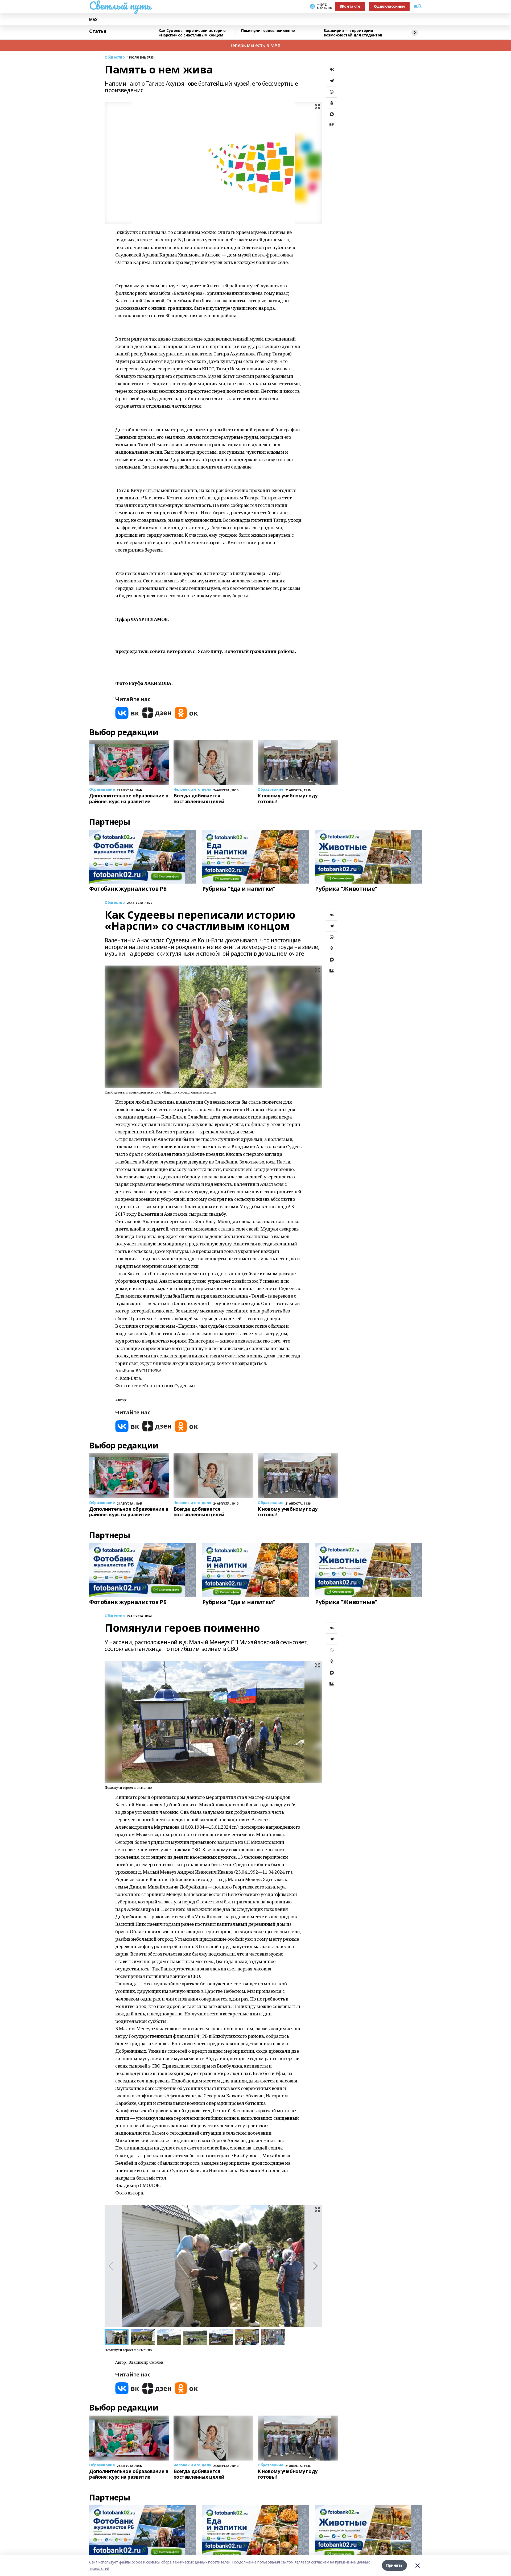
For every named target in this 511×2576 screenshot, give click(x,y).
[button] (316, 2266)
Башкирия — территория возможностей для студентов (353, 33)
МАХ (93, 20)
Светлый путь (120, 6)
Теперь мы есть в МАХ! (256, 45)
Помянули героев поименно (268, 31)
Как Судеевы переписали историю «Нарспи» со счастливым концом (192, 33)
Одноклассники (389, 6)
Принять (394, 2565)
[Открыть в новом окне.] (127, 713)
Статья (98, 31)
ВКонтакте (350, 6)
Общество (115, 57)
